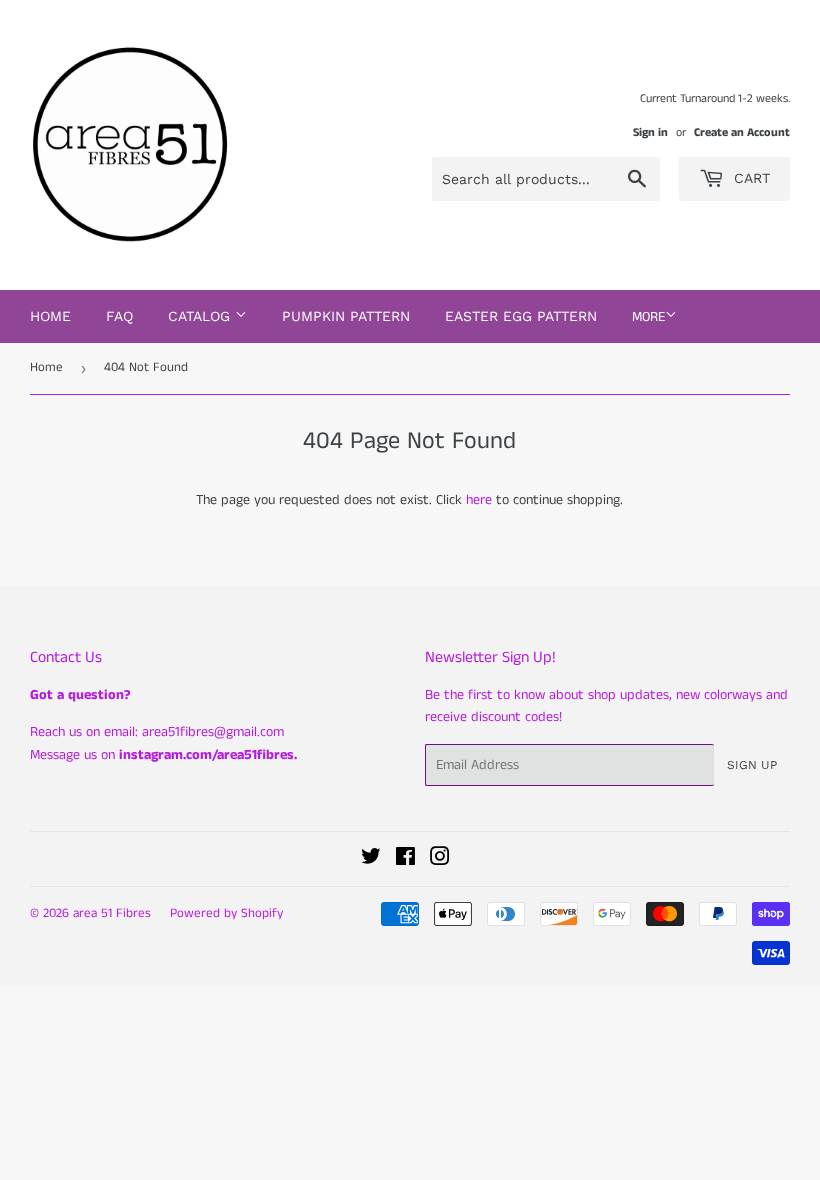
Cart (749, 178)
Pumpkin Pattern (346, 316)
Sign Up (752, 765)
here (479, 500)
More (648, 317)
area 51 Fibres (112, 913)
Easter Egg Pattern (521, 316)
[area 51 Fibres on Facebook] (405, 860)
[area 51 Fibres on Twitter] (371, 860)
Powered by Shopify (226, 913)
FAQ (119, 316)
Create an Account (742, 132)
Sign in (650, 132)
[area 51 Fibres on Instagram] (440, 860)
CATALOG (201, 316)
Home (50, 316)
